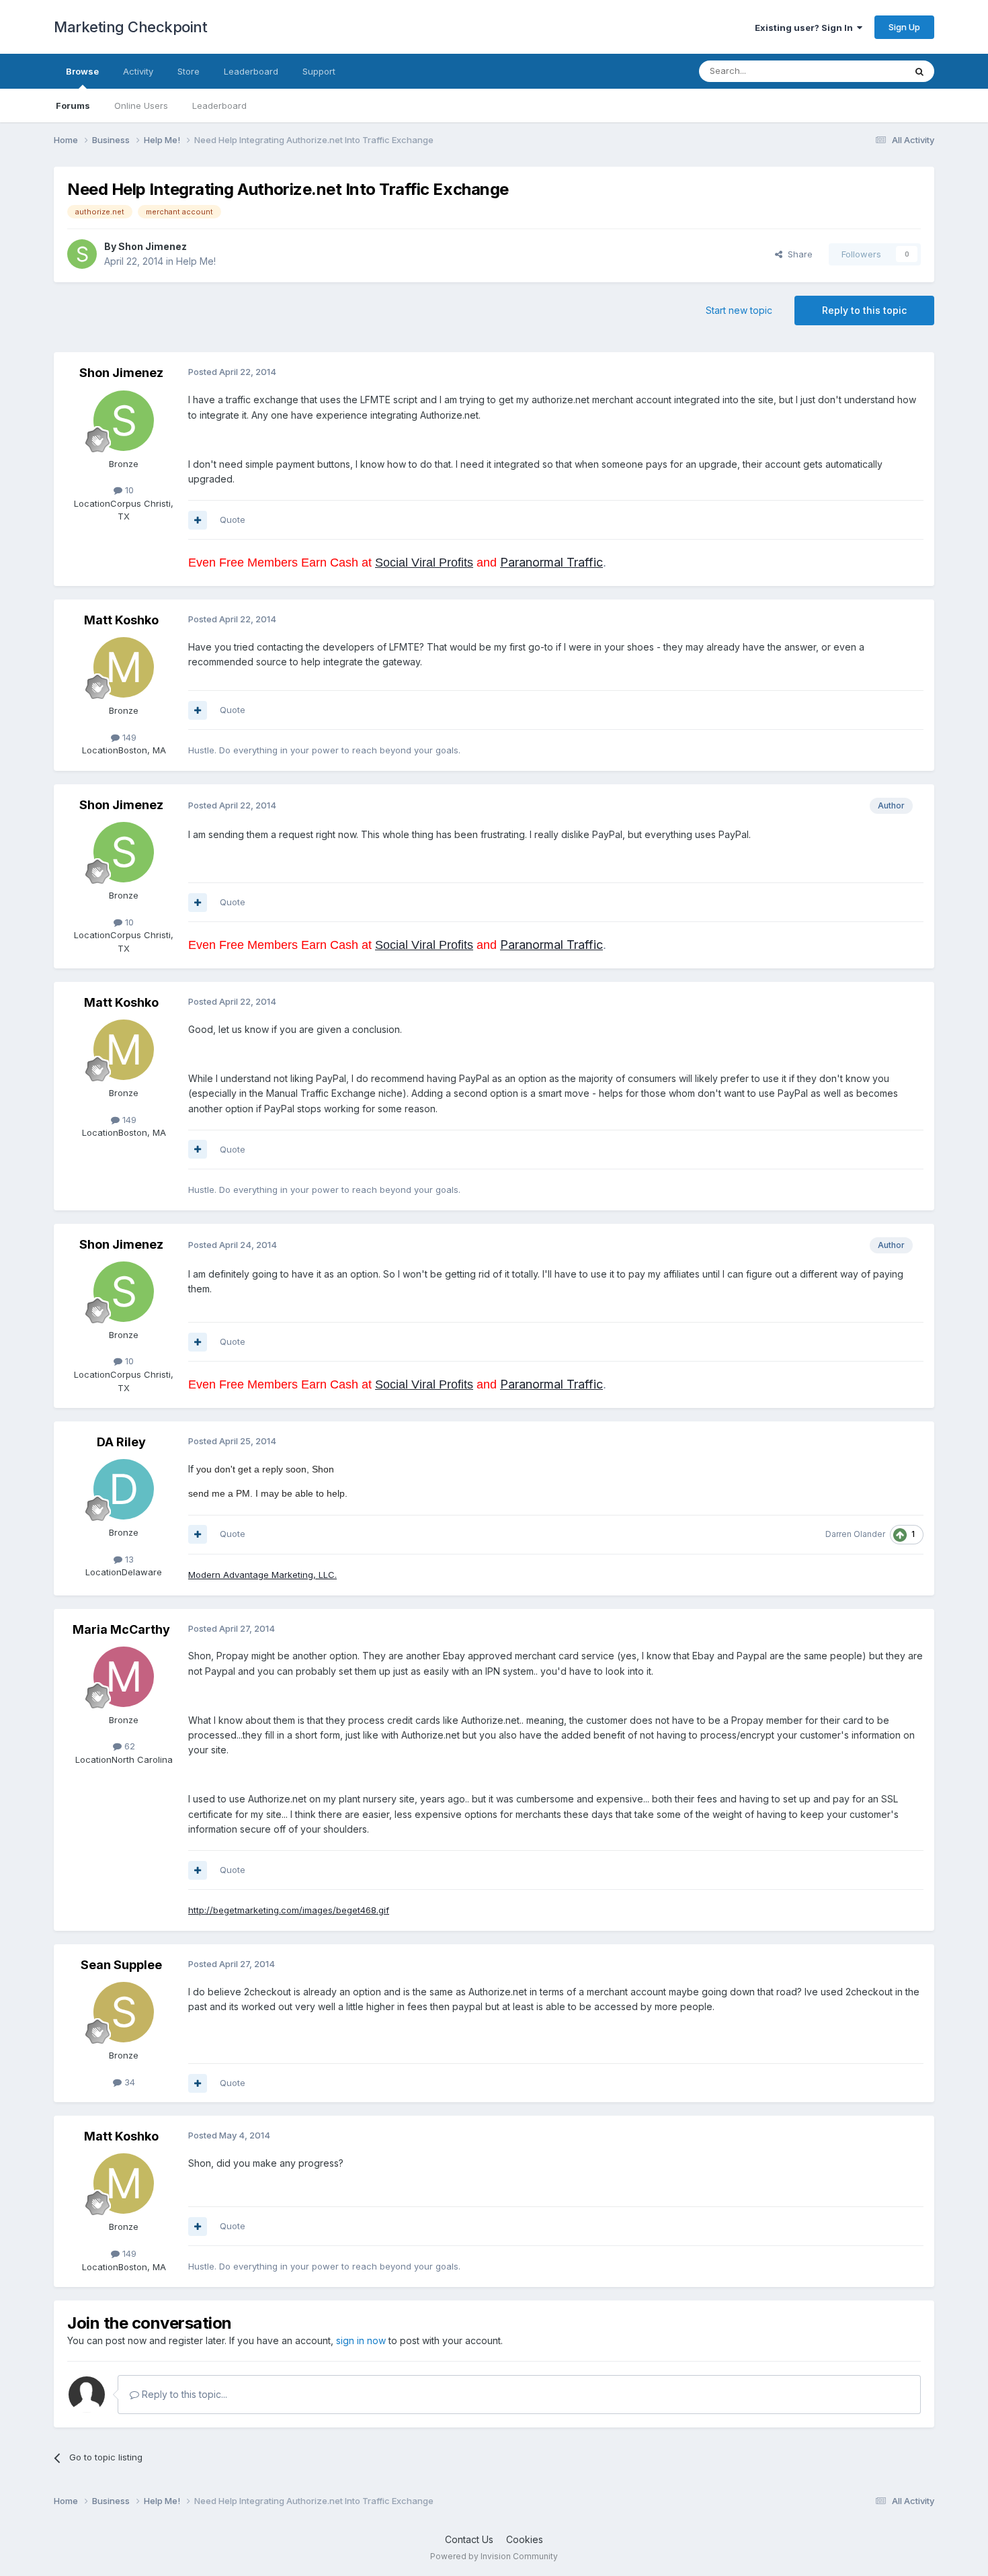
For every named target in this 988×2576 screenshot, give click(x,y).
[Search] (919, 71)
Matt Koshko (121, 620)
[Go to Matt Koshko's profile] (124, 667)
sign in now (361, 2340)
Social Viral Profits (424, 563)
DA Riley (121, 1442)
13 (128, 1559)
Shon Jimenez (153, 246)
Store (189, 71)
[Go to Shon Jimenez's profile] (82, 254)
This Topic (865, 71)
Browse (82, 71)
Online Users (141, 106)
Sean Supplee (121, 1965)
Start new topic (739, 310)
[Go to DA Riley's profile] (124, 1489)
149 (128, 737)
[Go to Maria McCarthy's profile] (124, 1677)
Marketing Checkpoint (130, 27)
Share (797, 254)
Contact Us (469, 2539)
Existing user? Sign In (806, 28)
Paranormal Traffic (551, 562)
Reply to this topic (864, 310)
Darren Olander (855, 1534)
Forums (73, 106)
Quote (233, 520)
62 (128, 1746)
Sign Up (904, 27)
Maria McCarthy (121, 1629)
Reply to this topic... (183, 2394)
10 (128, 490)
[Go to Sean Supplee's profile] (124, 2012)
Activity (138, 71)
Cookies (525, 2539)
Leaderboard (219, 106)
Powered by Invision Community (494, 2556)
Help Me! (196, 261)
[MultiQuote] (198, 520)
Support (319, 71)
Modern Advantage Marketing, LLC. (262, 1575)
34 (128, 2082)
